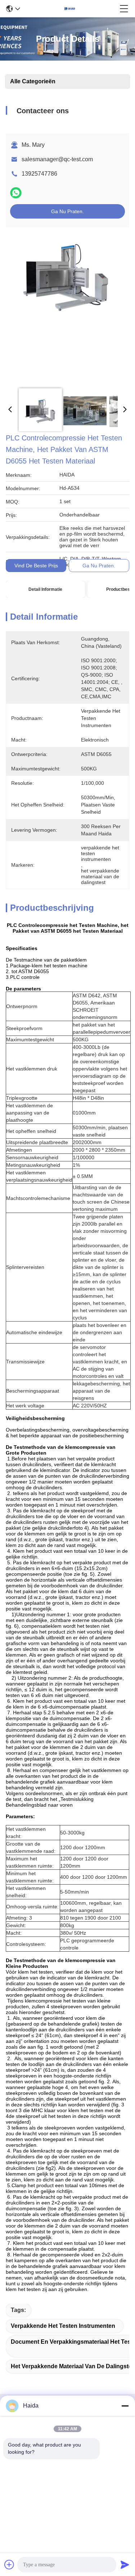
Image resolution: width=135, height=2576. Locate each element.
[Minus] (125, 2406)
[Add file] (9, 2564)
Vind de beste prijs (36, 566)
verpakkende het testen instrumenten (63, 2326)
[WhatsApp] (16, 193)
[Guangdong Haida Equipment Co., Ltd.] (70, 9)
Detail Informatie (45, 589)
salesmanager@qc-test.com (57, 159)
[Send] (125, 2564)
